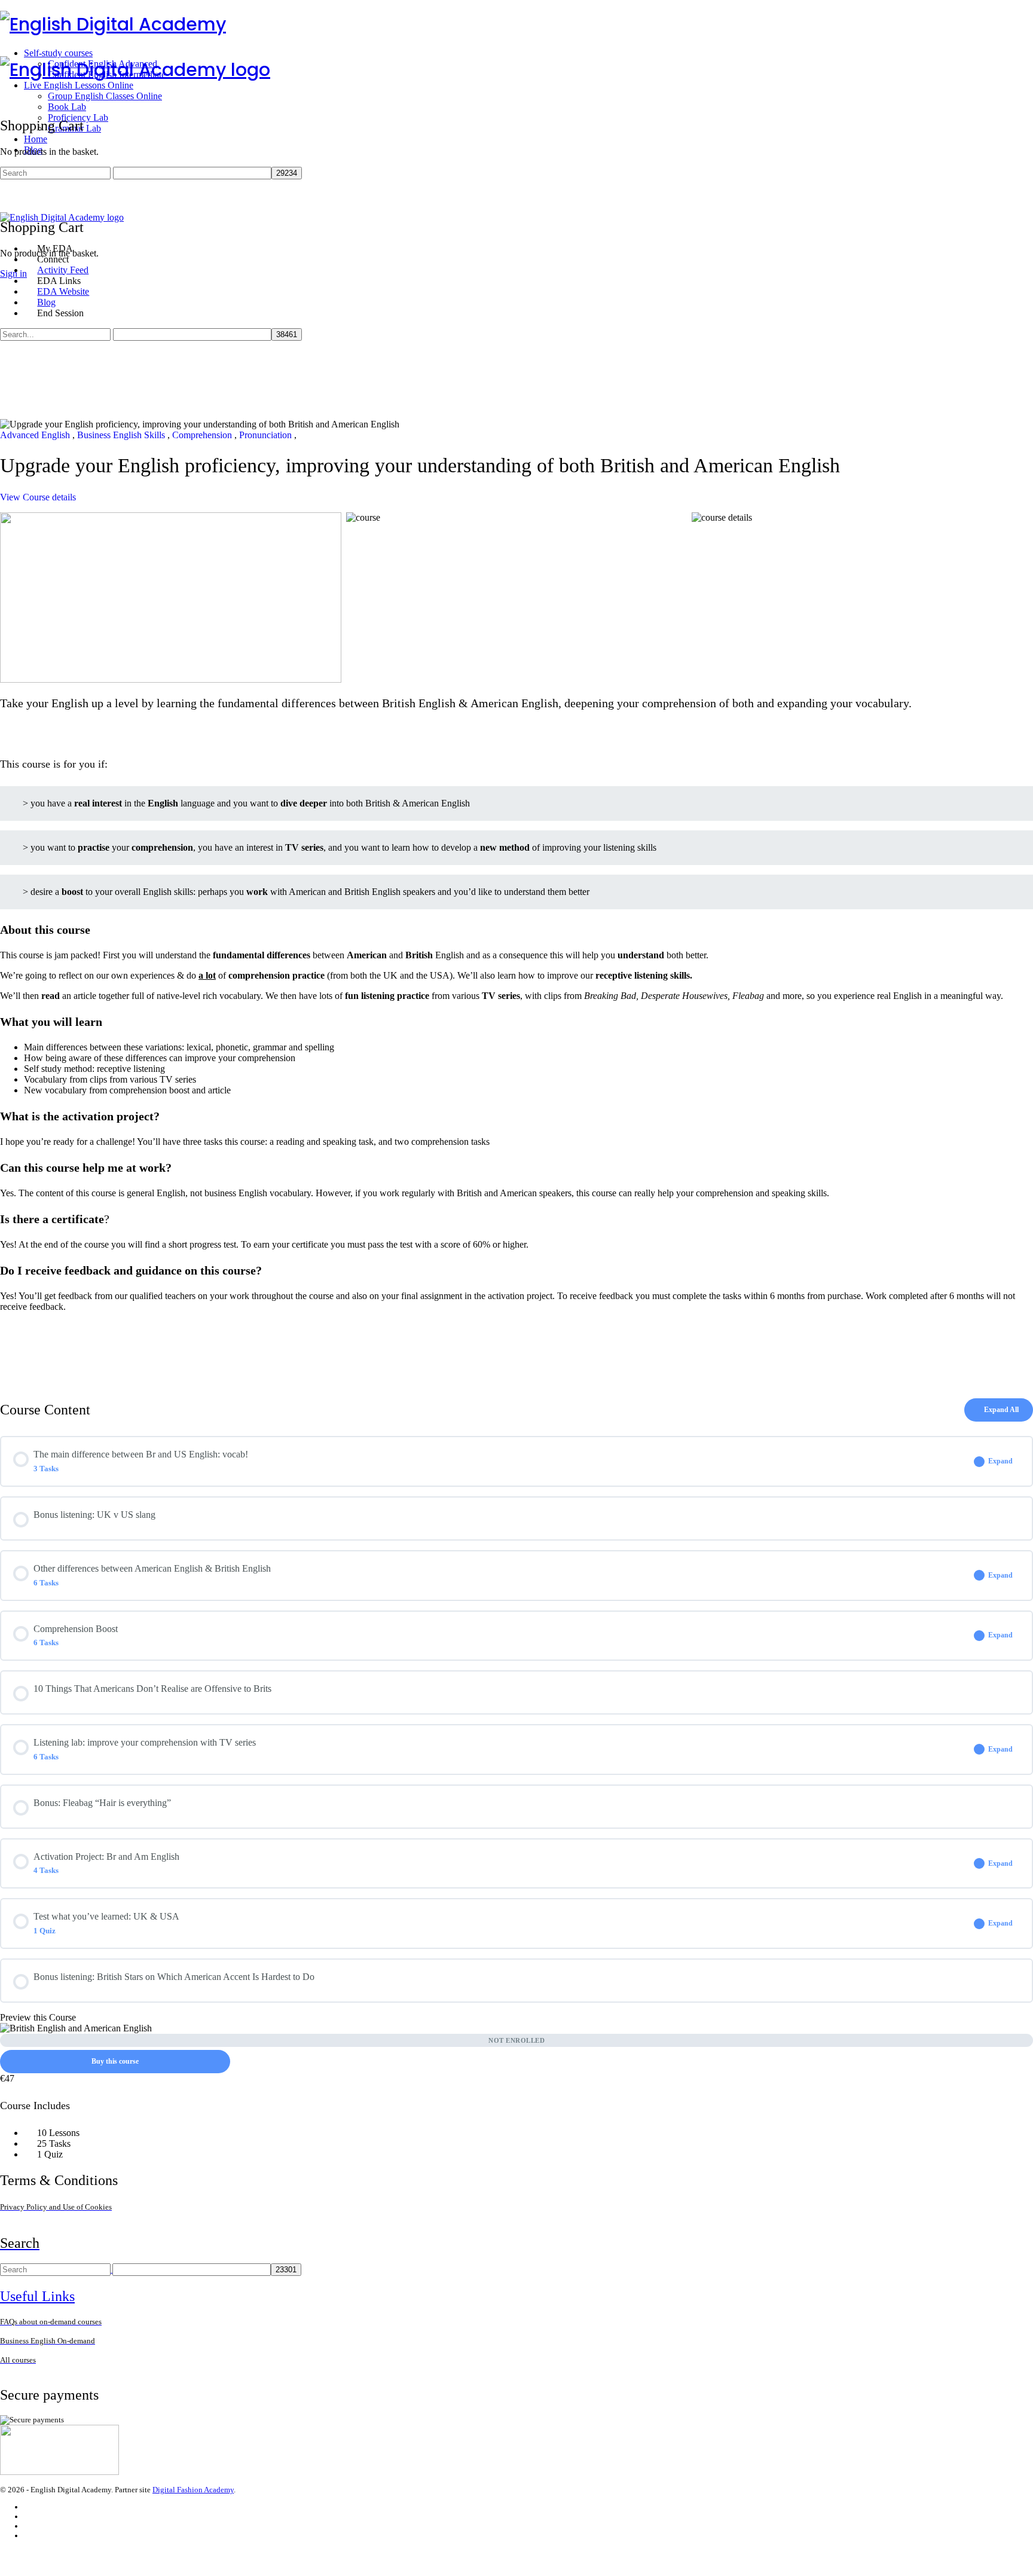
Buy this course (115, 2061)
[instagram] (29, 2517)
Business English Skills (122, 435)
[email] (29, 2507)
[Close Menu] (7, 228)
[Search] (7, 190)
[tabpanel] (516, 946)
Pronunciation (267, 435)
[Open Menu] (7, 51)
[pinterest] (29, 2536)
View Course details (39, 497)
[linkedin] (29, 2526)
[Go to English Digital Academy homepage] (113, 24)
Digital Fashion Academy (193, 2490)
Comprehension (203, 435)
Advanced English (36, 435)
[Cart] (7, 201)
